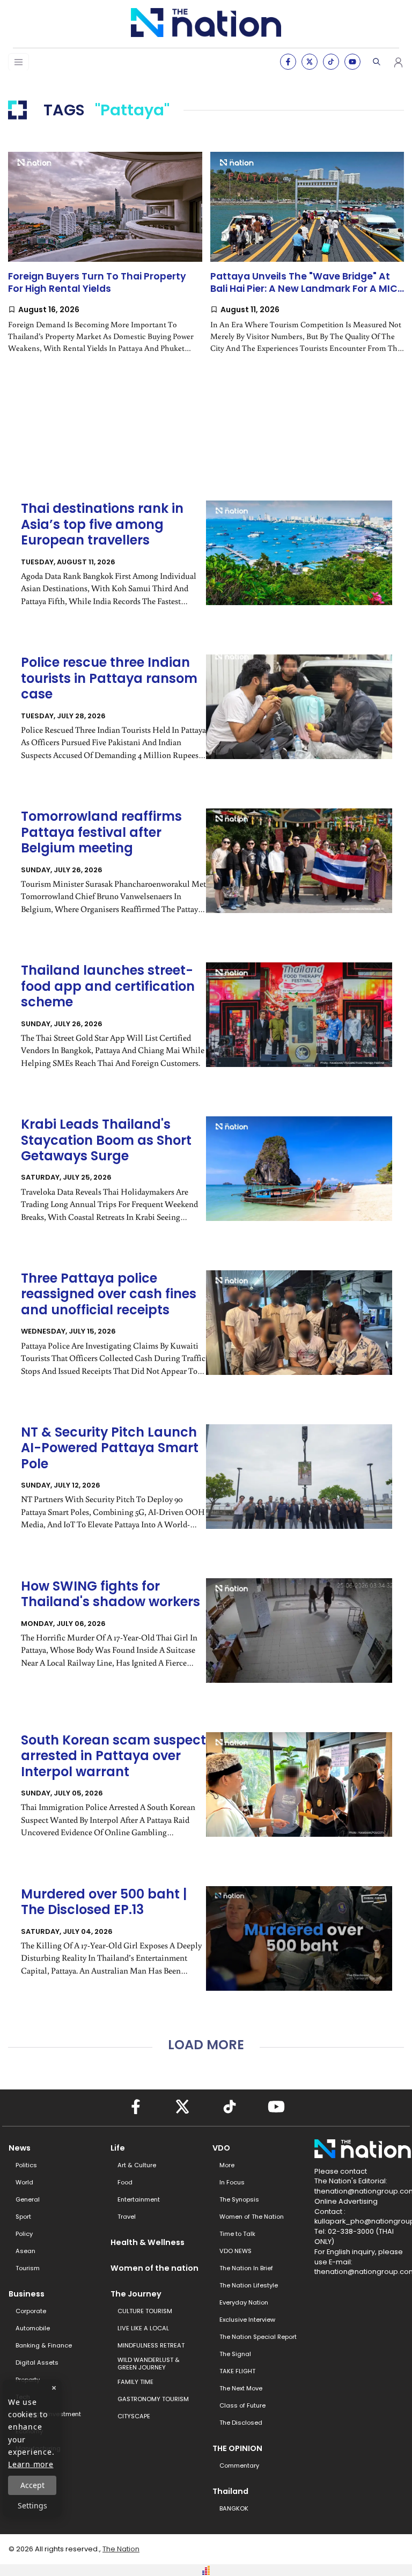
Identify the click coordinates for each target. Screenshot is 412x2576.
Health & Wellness (148, 2242)
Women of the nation (154, 2268)
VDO (221, 2148)
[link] (105, 261)
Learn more (31, 2464)
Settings (32, 2505)
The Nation (121, 2549)
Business (27, 2294)
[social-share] (288, 62)
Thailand (230, 2491)
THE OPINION (237, 2448)
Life (118, 2148)
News (20, 2148)
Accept (32, 2485)
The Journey (136, 2294)
